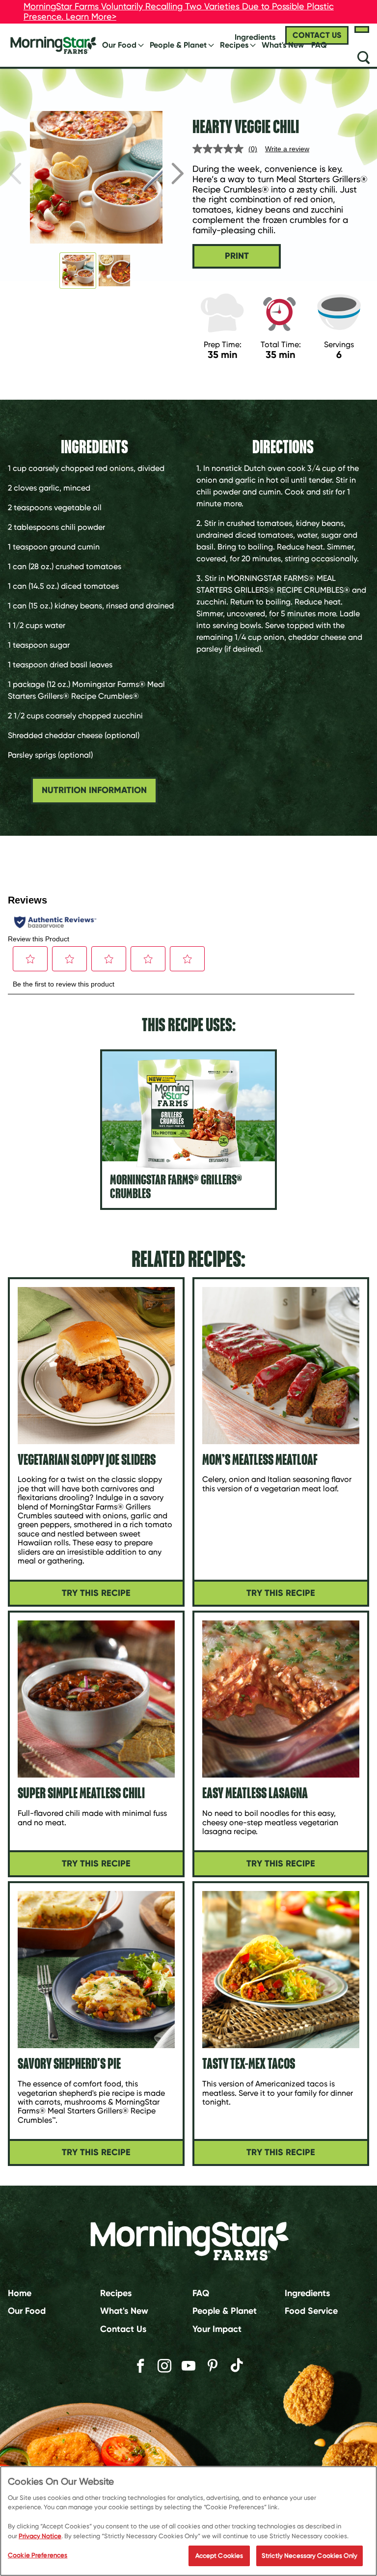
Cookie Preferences (38, 2555)
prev (15, 173)
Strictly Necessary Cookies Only (310, 2556)
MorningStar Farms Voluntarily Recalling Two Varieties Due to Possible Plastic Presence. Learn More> (179, 11)
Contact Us (123, 2329)
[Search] (363, 57)
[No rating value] (220, 149)
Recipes (234, 45)
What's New (283, 45)
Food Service (311, 2311)
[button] (78, 271)
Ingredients (307, 2293)
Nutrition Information (94, 790)
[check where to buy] (362, 29)
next (178, 173)
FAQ (319, 45)
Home (20, 2293)
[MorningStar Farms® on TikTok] (237, 2367)
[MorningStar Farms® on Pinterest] (213, 2366)
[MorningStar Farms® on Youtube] (188, 2366)
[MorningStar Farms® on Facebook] (140, 2366)
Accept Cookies (219, 2556)
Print (237, 256)
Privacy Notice (40, 2536)
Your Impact (217, 2329)
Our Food (119, 45)
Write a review (287, 149)
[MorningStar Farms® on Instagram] (164, 2366)
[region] (188, 2521)
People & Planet (178, 45)
